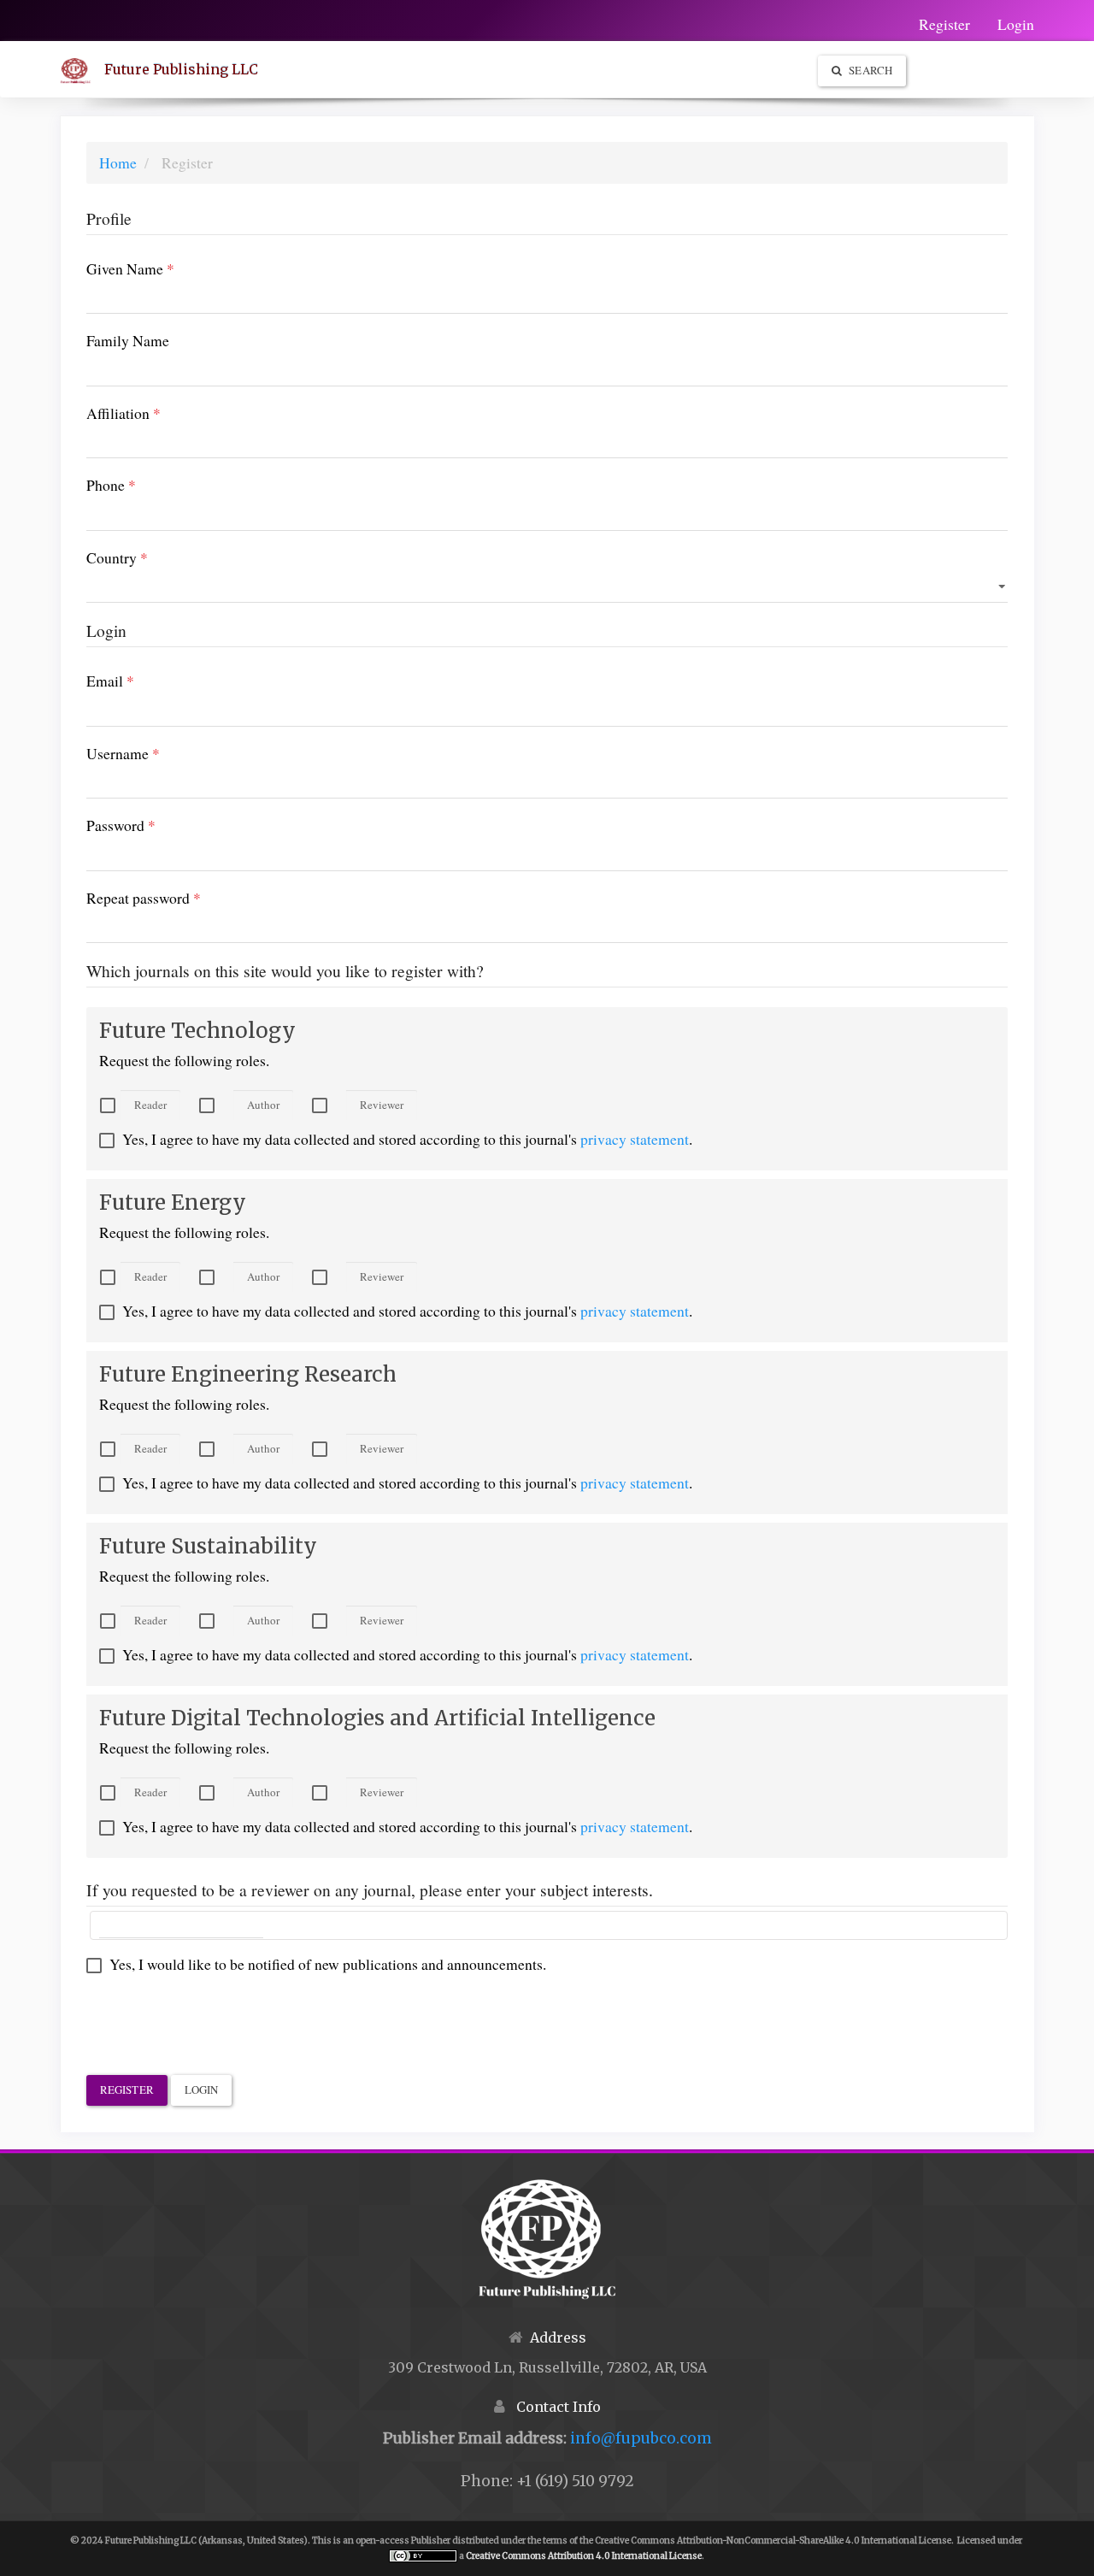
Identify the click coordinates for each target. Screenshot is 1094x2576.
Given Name (158, 268)
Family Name (156, 340)
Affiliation (151, 413)
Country (145, 557)
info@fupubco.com (641, 2438)
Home (118, 162)
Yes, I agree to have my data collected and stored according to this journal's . (406, 1139)
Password (149, 825)
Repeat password (171, 897)
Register (944, 24)
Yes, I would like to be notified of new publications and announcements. (326, 1964)
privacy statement (635, 1139)
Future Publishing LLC (181, 69)
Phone (139, 484)
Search (869, 70)
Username (151, 753)
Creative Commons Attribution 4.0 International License (584, 2556)
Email (138, 680)
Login (1016, 24)
